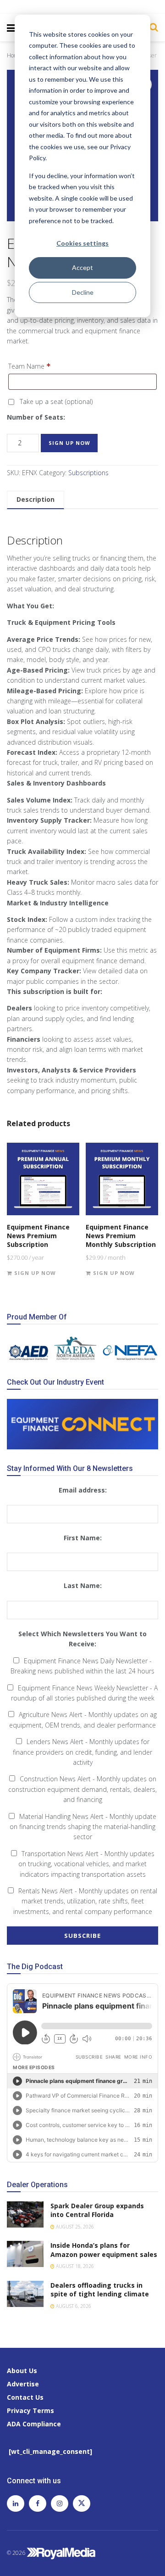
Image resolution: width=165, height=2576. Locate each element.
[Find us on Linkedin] (16, 2503)
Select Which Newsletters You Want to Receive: (82, 1639)
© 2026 (17, 2553)
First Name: (83, 1538)
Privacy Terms (30, 2410)
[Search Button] (151, 27)
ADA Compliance (34, 2424)
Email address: (83, 1490)
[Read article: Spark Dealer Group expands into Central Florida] (25, 2214)
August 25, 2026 (74, 2227)
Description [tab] (36, 499)
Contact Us (25, 2397)
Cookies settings (82, 243)
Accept (82, 267)
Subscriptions (88, 473)
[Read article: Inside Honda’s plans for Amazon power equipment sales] (25, 2254)
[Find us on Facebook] (38, 2503)
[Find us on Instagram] (60, 2503)
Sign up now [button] (35, 1273)
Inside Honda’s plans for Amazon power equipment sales (104, 2250)
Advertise (23, 2384)
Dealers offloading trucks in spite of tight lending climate (100, 2290)
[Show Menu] (11, 28)
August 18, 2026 (74, 2266)
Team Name (30, 366)
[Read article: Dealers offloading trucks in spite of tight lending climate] (25, 2294)
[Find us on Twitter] (82, 2503)
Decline (83, 292)
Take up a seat (55, 401)
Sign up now (69, 443)
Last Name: (83, 1585)
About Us (22, 2371)
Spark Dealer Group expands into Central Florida (97, 2210)
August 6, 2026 (73, 2306)
